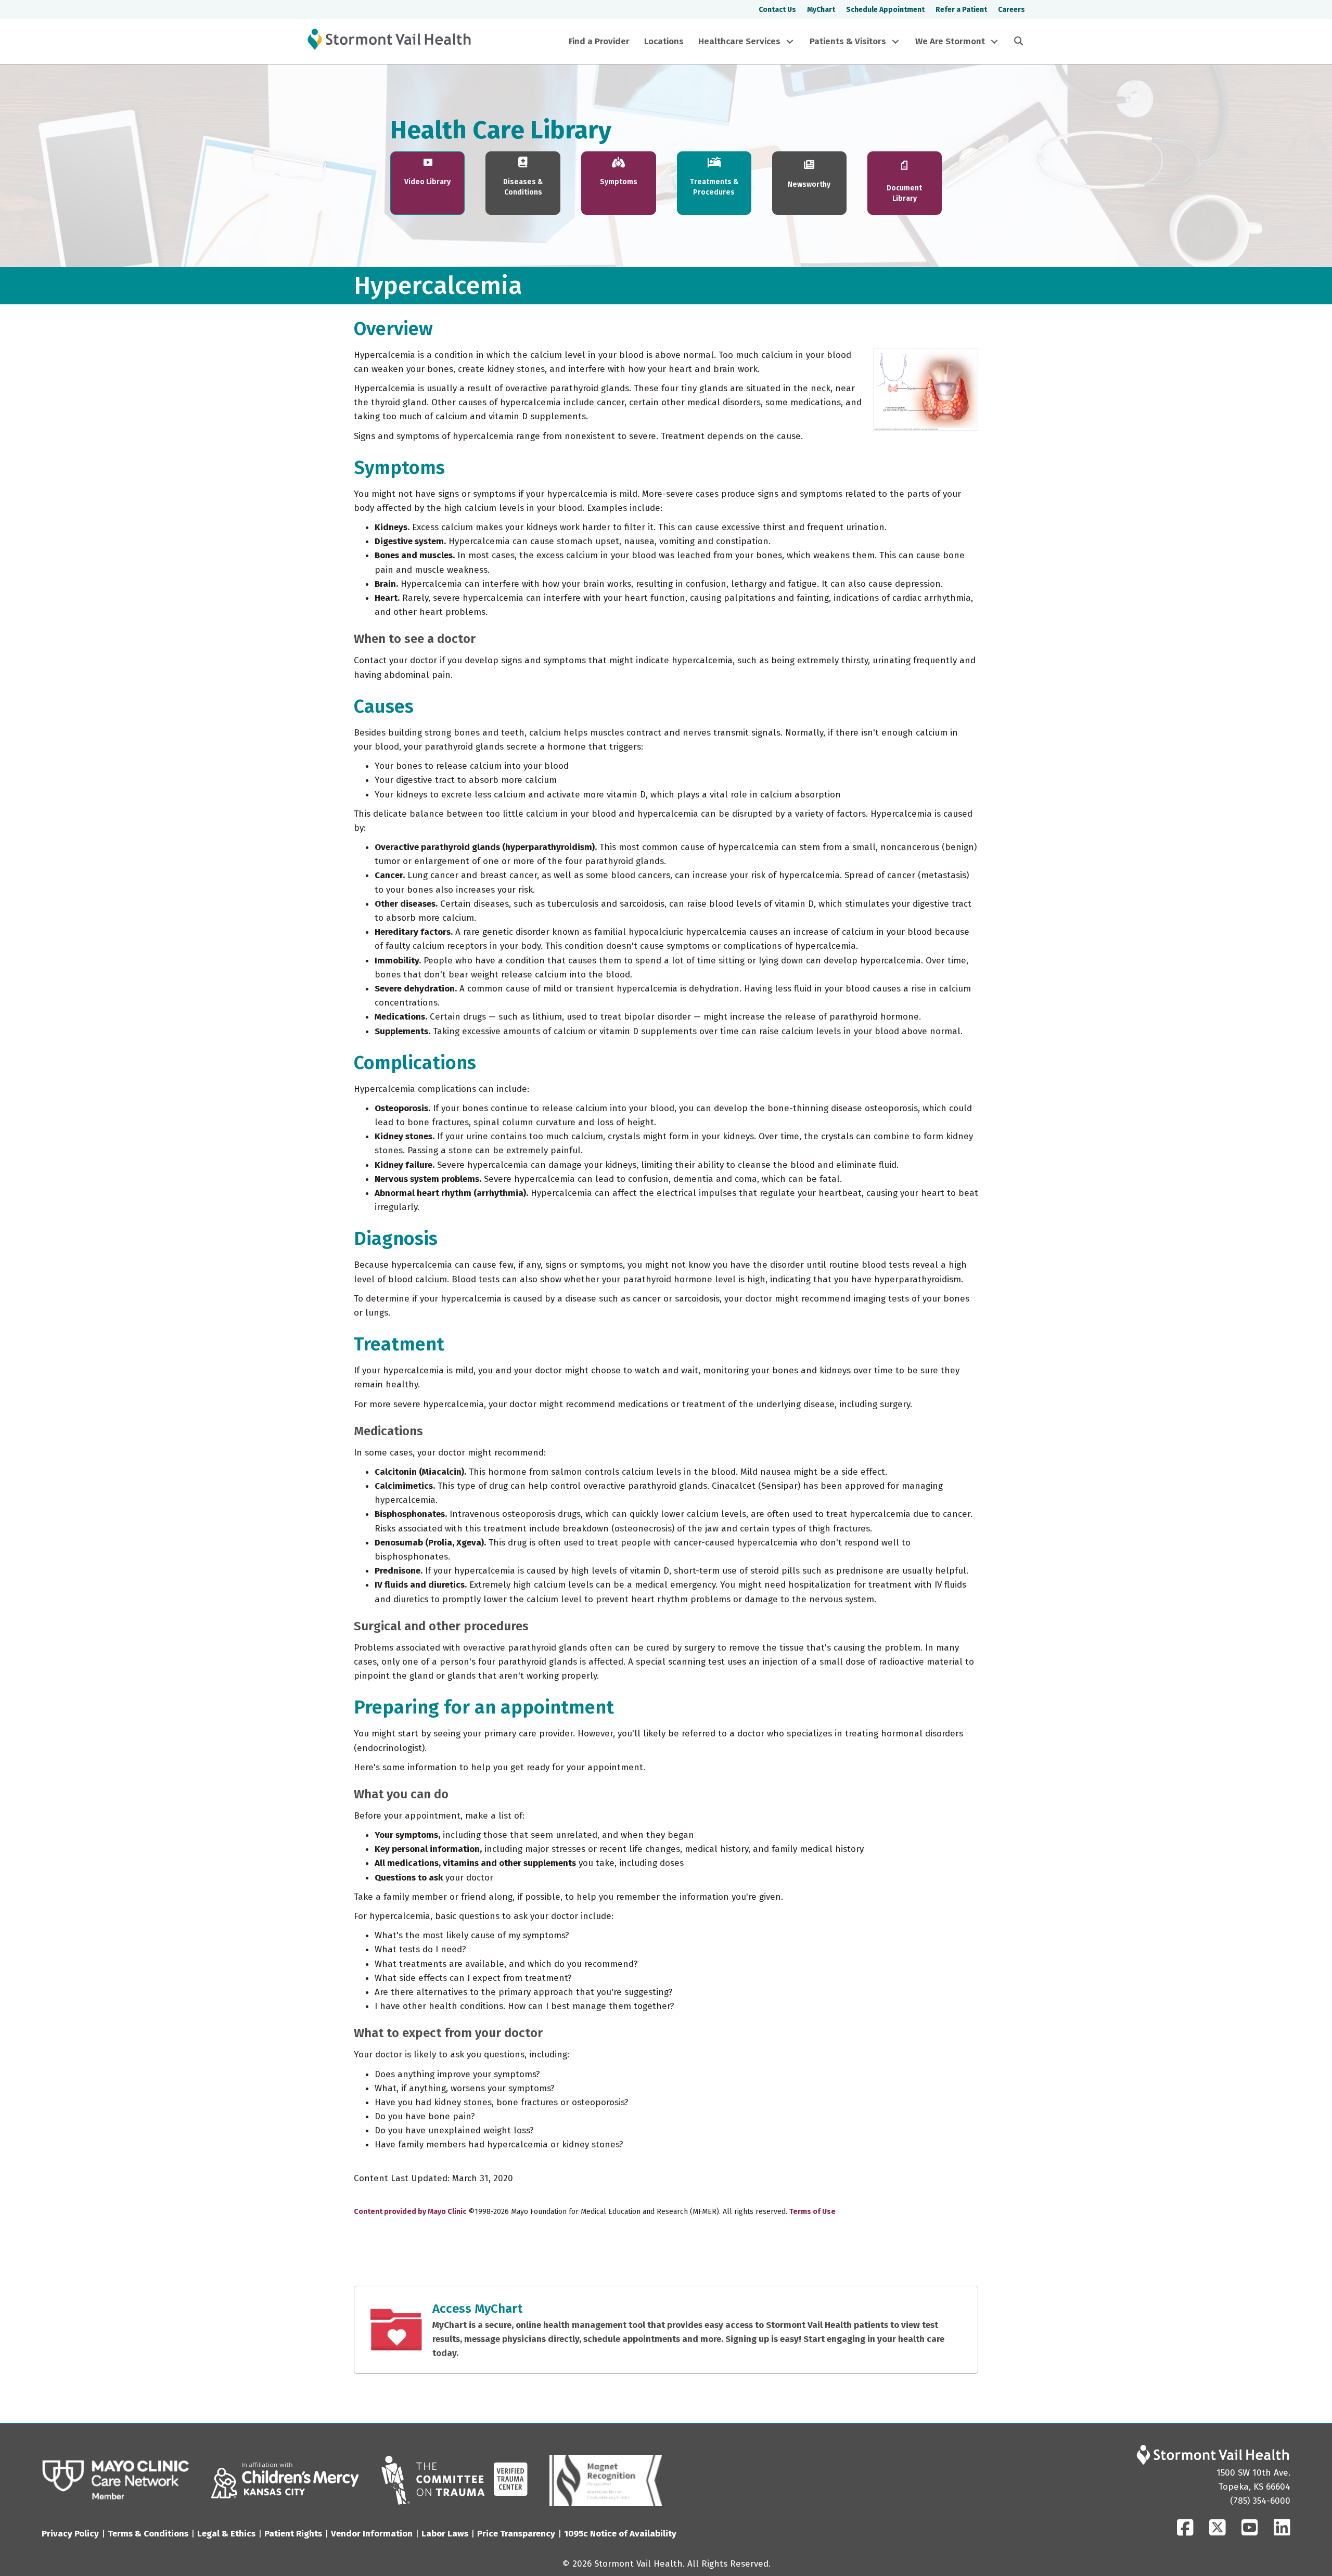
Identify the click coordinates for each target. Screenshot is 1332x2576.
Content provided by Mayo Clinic (410, 2212)
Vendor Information (372, 2534)
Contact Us (777, 10)
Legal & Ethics (226, 2534)
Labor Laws (445, 2534)
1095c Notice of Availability (620, 2534)
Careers (1011, 10)
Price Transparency (516, 2534)
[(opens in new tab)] (116, 2480)
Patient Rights (293, 2534)
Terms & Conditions (148, 2534)
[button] (790, 42)
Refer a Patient (961, 10)
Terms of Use (812, 2212)
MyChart (821, 10)
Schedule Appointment (885, 10)
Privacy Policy (70, 2534)
